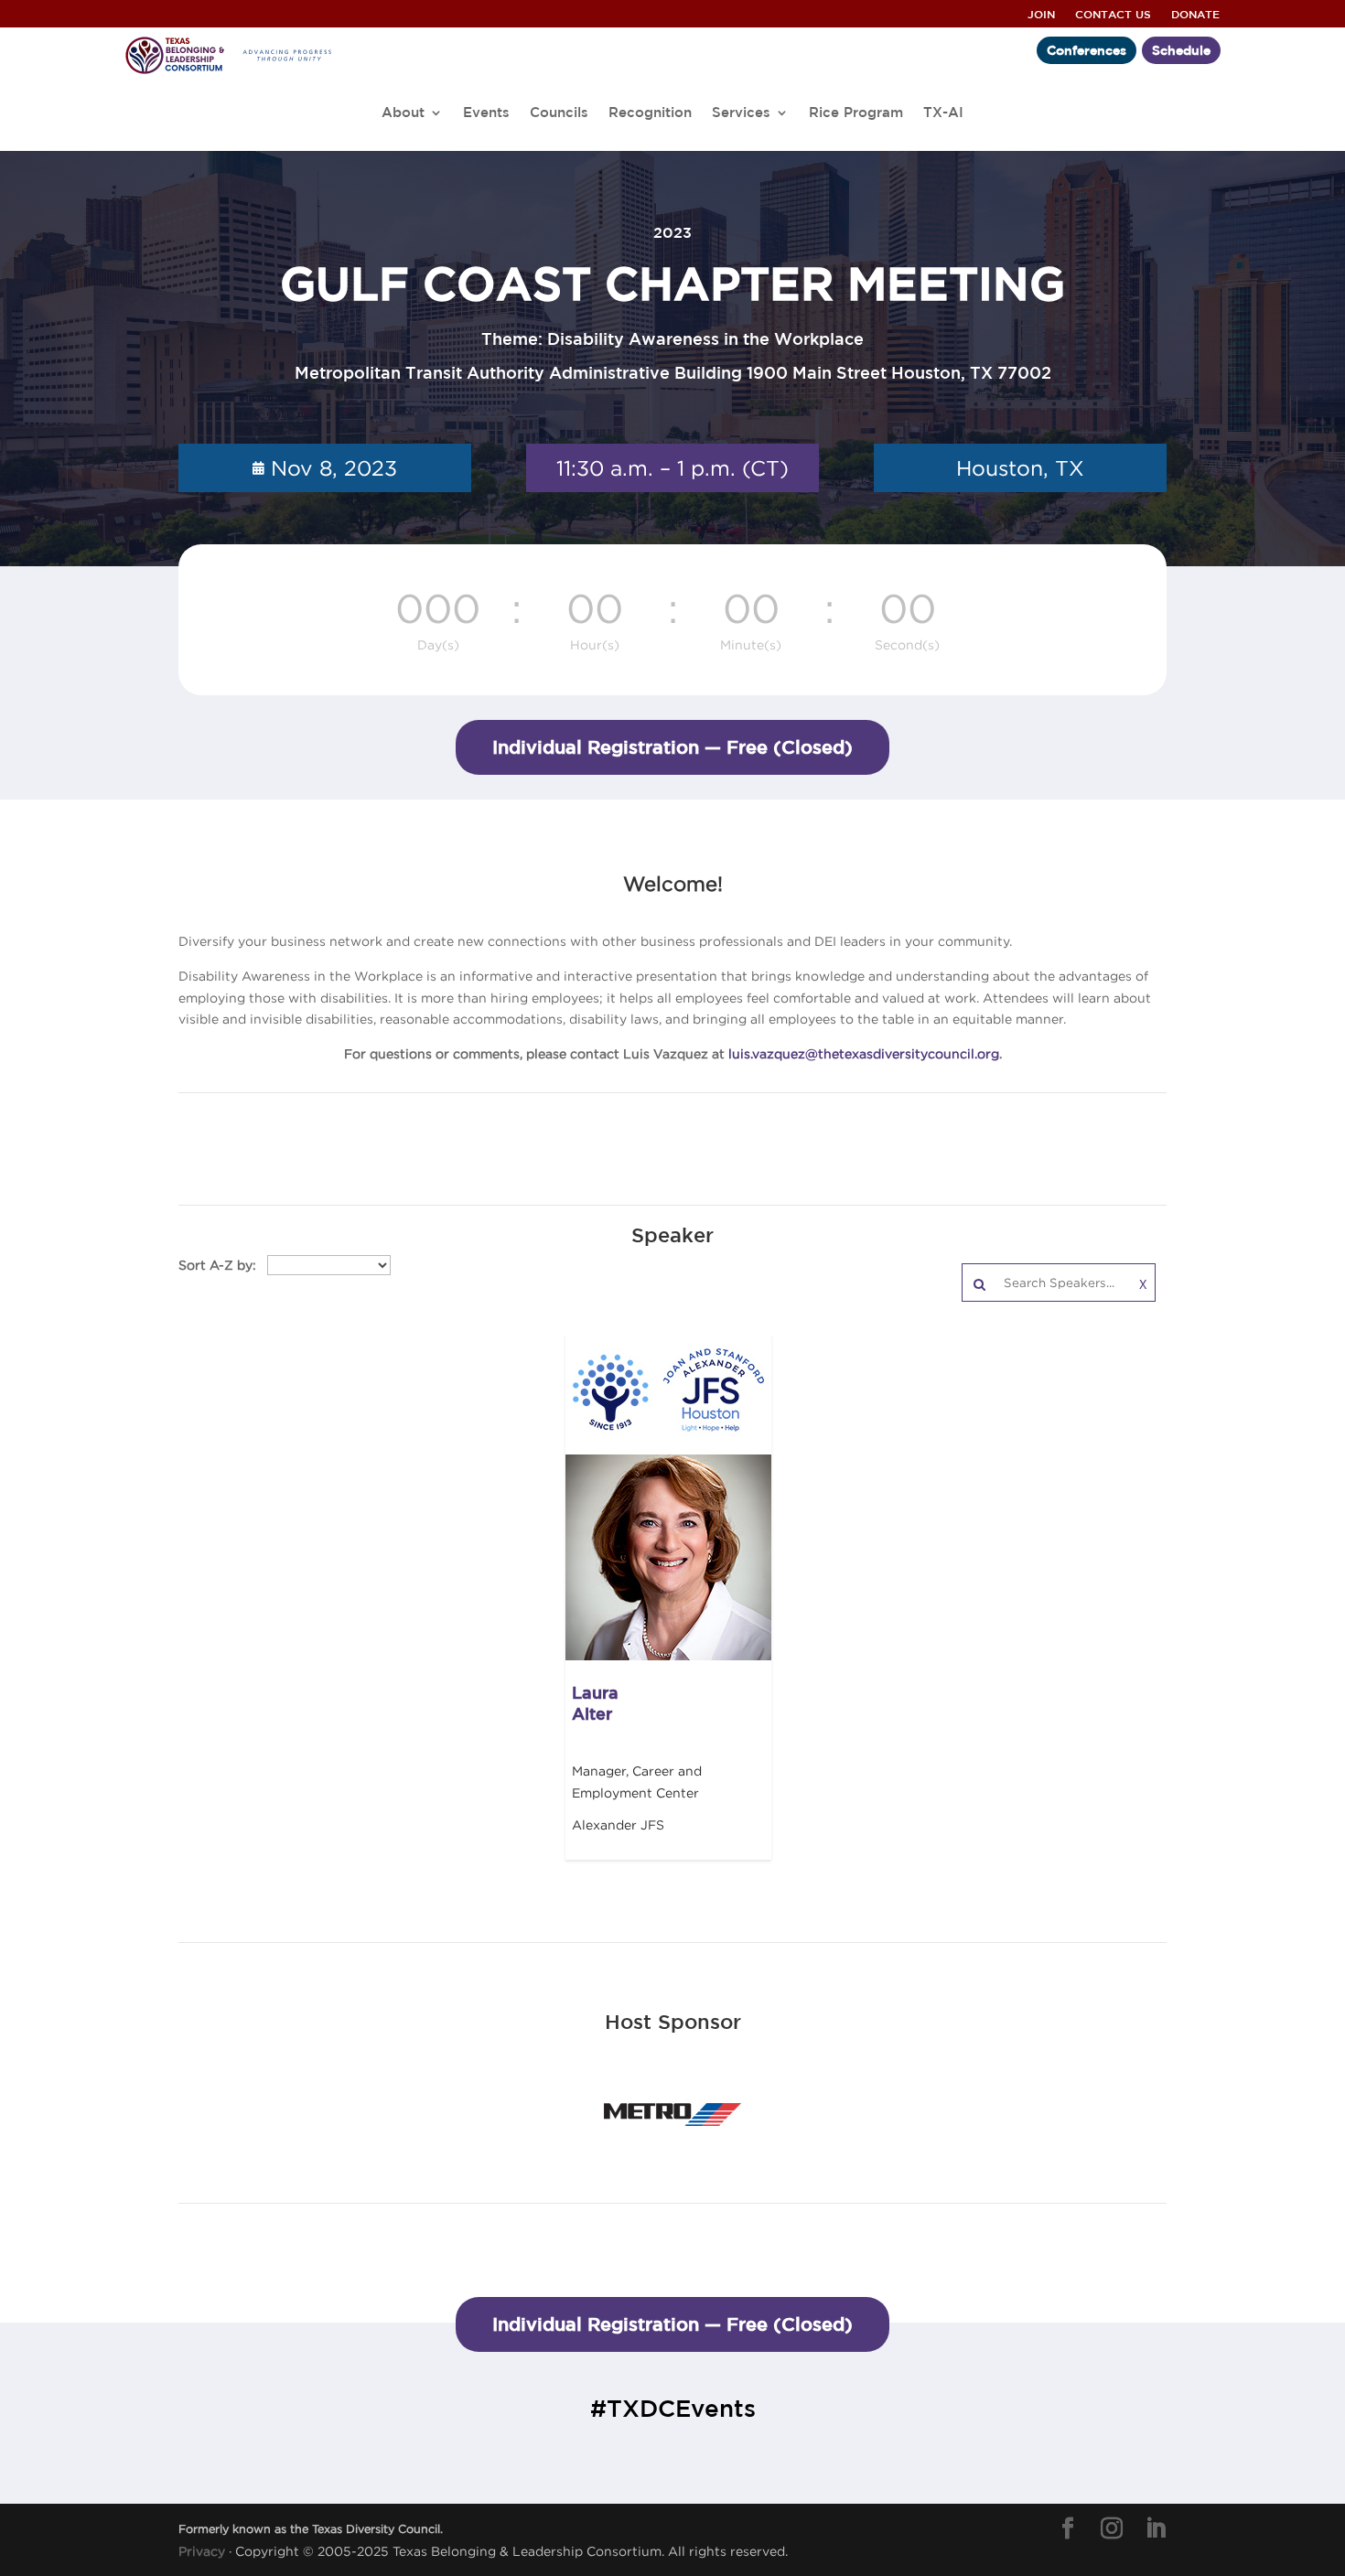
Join (1041, 14)
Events (486, 113)
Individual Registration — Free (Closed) (672, 747)
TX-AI (943, 113)
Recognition (650, 113)
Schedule (1181, 51)
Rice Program (856, 113)
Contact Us (1113, 14)
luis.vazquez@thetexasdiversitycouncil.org (864, 1053)
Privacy (202, 2551)
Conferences (1087, 51)
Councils (559, 113)
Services (741, 113)
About (403, 113)
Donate (1195, 14)
